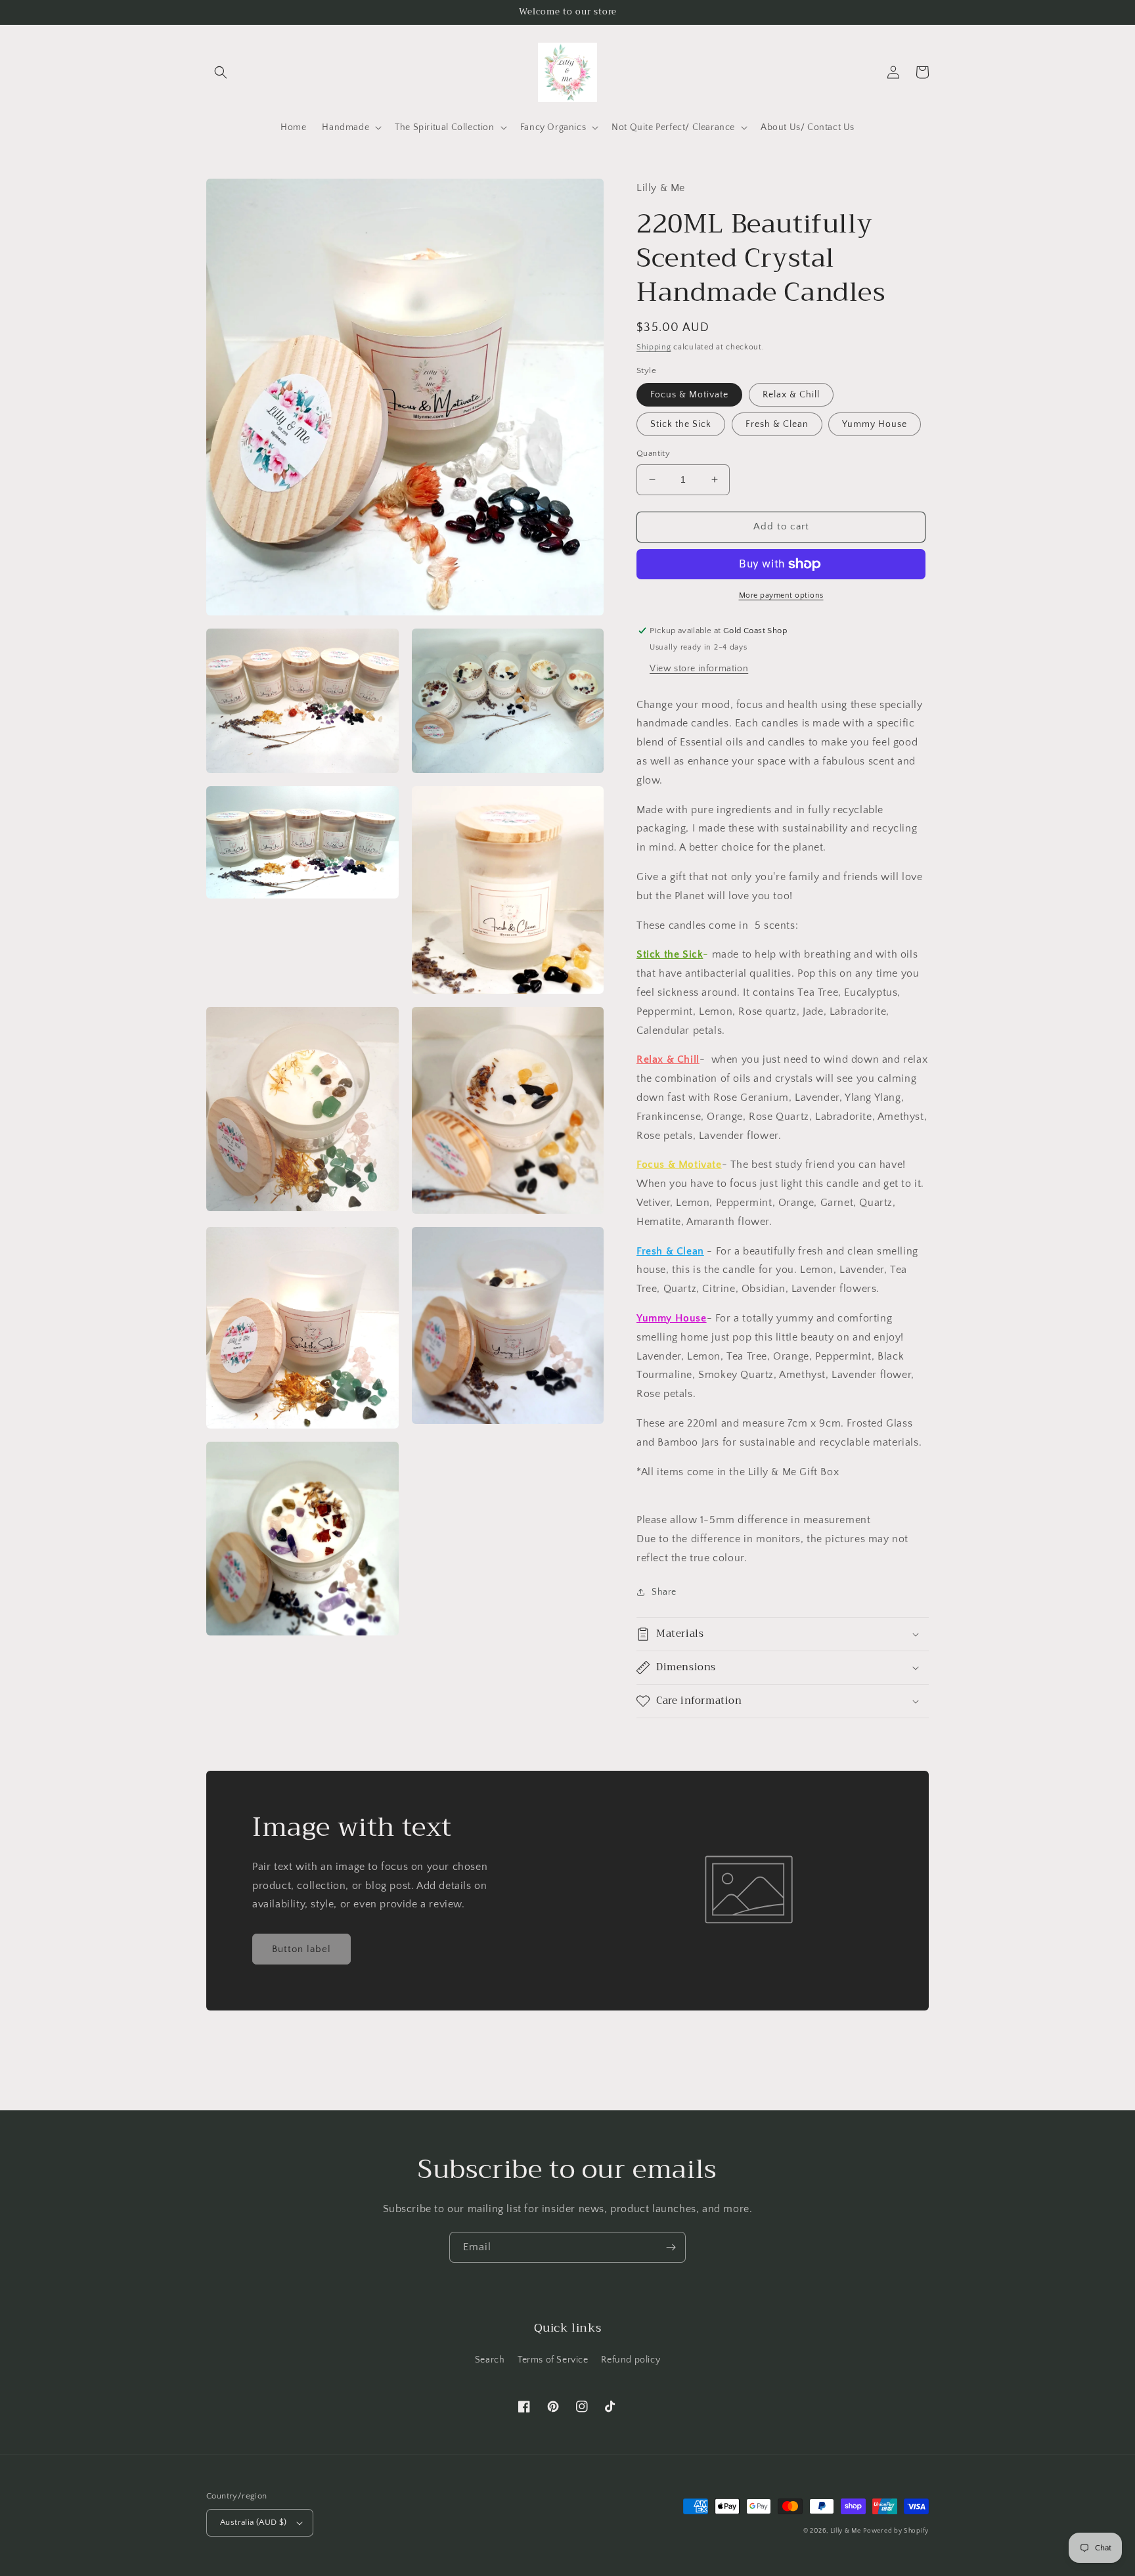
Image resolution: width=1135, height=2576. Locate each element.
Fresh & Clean (777, 424)
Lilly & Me (846, 2531)
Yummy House (875, 424)
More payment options (781, 595)
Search (490, 2360)
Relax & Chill (791, 395)
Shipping (654, 347)
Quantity (653, 453)
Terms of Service (553, 2360)
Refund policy (631, 2360)
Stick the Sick (681, 424)
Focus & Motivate (689, 395)
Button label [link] (301, 1949)
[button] (221, 72)
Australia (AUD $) (254, 2522)
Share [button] (664, 1592)
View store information (699, 669)
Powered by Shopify (896, 2531)
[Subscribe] (671, 2247)
